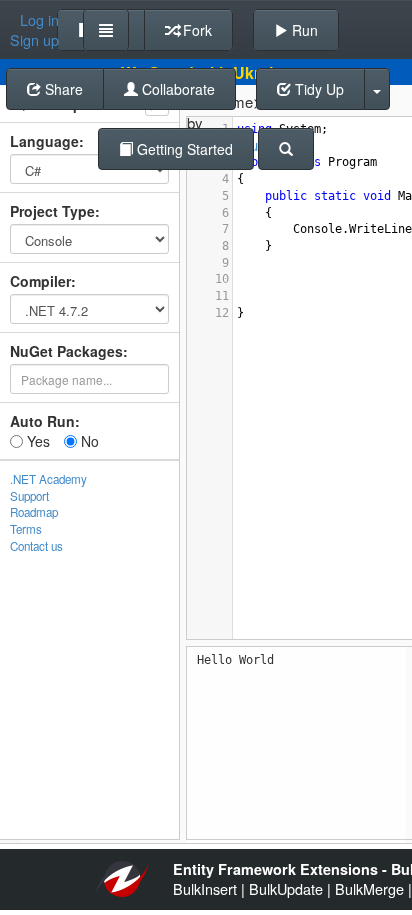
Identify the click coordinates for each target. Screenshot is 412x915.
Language (44, 141)
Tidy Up (317, 89)
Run (303, 30)
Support (29, 496)
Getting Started (183, 149)
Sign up (34, 40)
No (88, 441)
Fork (195, 30)
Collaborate (176, 89)
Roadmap (34, 512)
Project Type (52, 211)
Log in (39, 20)
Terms (26, 529)
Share (62, 89)
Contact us (36, 546)
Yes (36, 441)
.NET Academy (48, 479)
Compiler (40, 281)
